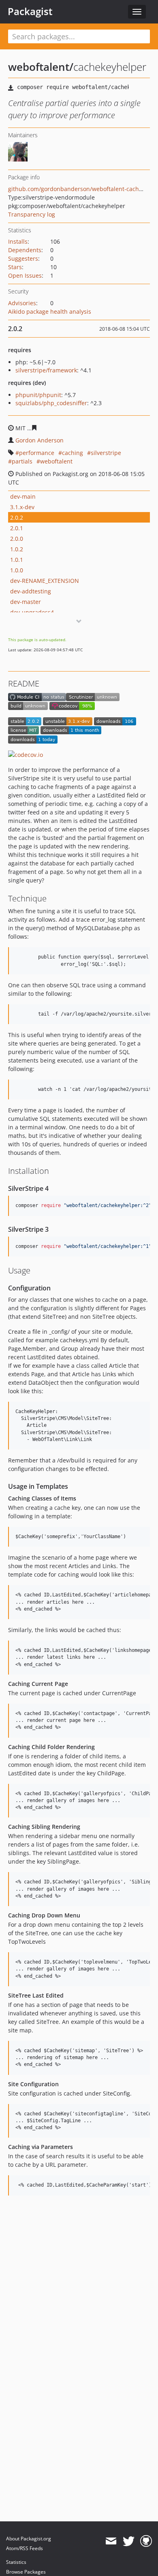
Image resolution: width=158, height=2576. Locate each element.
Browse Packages (26, 2572)
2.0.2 (17, 518)
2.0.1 (17, 528)
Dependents (25, 250)
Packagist (30, 11)
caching (73, 453)
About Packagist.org (29, 2539)
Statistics (16, 2562)
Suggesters (23, 258)
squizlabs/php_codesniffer (51, 403)
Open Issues (25, 275)
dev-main (23, 496)
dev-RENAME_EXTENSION (45, 581)
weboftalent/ (41, 67)
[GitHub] (146, 2541)
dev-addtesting (31, 591)
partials (22, 461)
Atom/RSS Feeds (25, 2548)
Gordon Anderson (39, 440)
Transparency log (32, 214)
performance (37, 453)
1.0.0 (17, 570)
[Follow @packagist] (129, 2541)
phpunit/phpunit (38, 395)
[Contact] (111, 2541)
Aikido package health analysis (50, 311)
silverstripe (106, 453)
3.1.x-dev (22, 507)
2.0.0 (17, 539)
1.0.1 (17, 560)
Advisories (22, 303)
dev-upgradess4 (32, 612)
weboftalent (56, 461)
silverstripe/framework (46, 370)
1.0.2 (17, 549)
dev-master (26, 602)
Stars (15, 267)
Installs (18, 241)
